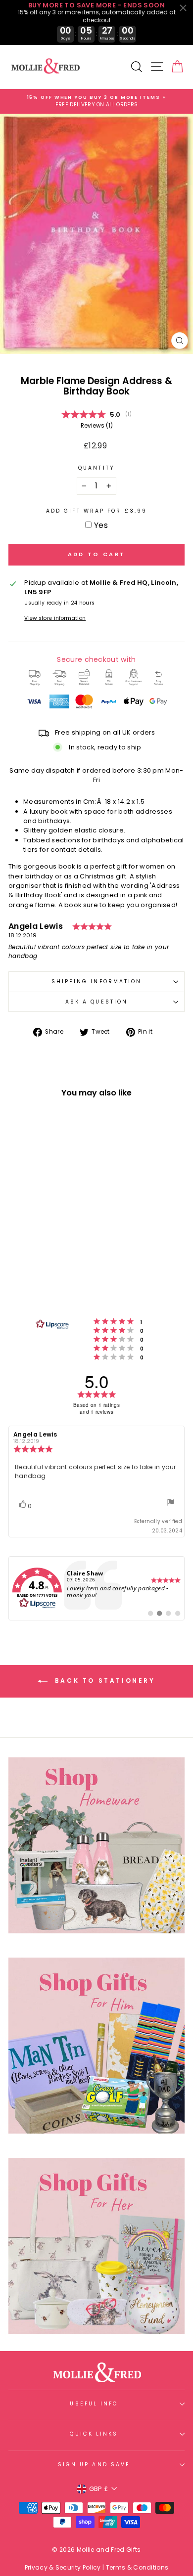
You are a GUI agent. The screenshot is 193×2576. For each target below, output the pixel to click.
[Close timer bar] (183, 8)
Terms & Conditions (137, 2567)
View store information (55, 618)
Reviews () (97, 426)
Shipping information (97, 982)
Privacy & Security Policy (63, 2567)
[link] (96, 1588)
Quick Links (94, 2434)
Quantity (96, 468)
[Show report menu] (171, 1504)
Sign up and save (94, 2465)
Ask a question (96, 1002)
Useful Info (94, 2404)
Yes (101, 525)
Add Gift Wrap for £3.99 (96, 511)
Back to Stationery (103, 1681)
